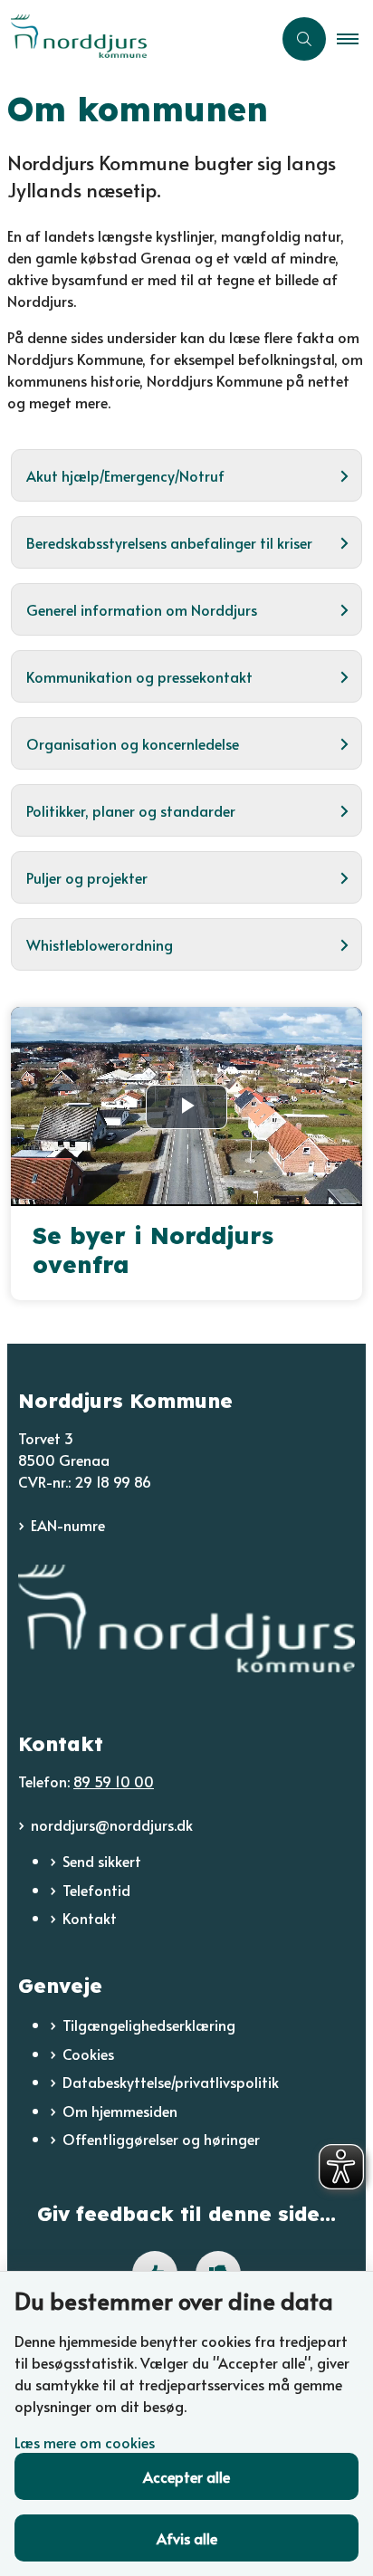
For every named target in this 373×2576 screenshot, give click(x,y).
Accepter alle (186, 2476)
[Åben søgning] (304, 39)
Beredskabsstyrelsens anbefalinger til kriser (169, 542)
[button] (355, 39)
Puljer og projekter (87, 877)
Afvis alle (187, 2538)
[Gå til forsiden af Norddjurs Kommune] (136, 38)
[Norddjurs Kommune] (186, 1618)
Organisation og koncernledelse (133, 743)
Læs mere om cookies (85, 2442)
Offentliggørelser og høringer (161, 2139)
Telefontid (96, 1890)
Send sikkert (102, 1861)
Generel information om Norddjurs (142, 609)
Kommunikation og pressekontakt (139, 676)
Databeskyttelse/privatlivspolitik (171, 2082)
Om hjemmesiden (120, 2111)
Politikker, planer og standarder (131, 810)
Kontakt (90, 1918)
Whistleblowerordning (100, 944)
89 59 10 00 (114, 1781)
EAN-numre (68, 1525)
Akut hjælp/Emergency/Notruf (125, 475)
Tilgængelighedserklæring (149, 2025)
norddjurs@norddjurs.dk (112, 1824)
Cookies (88, 2054)
